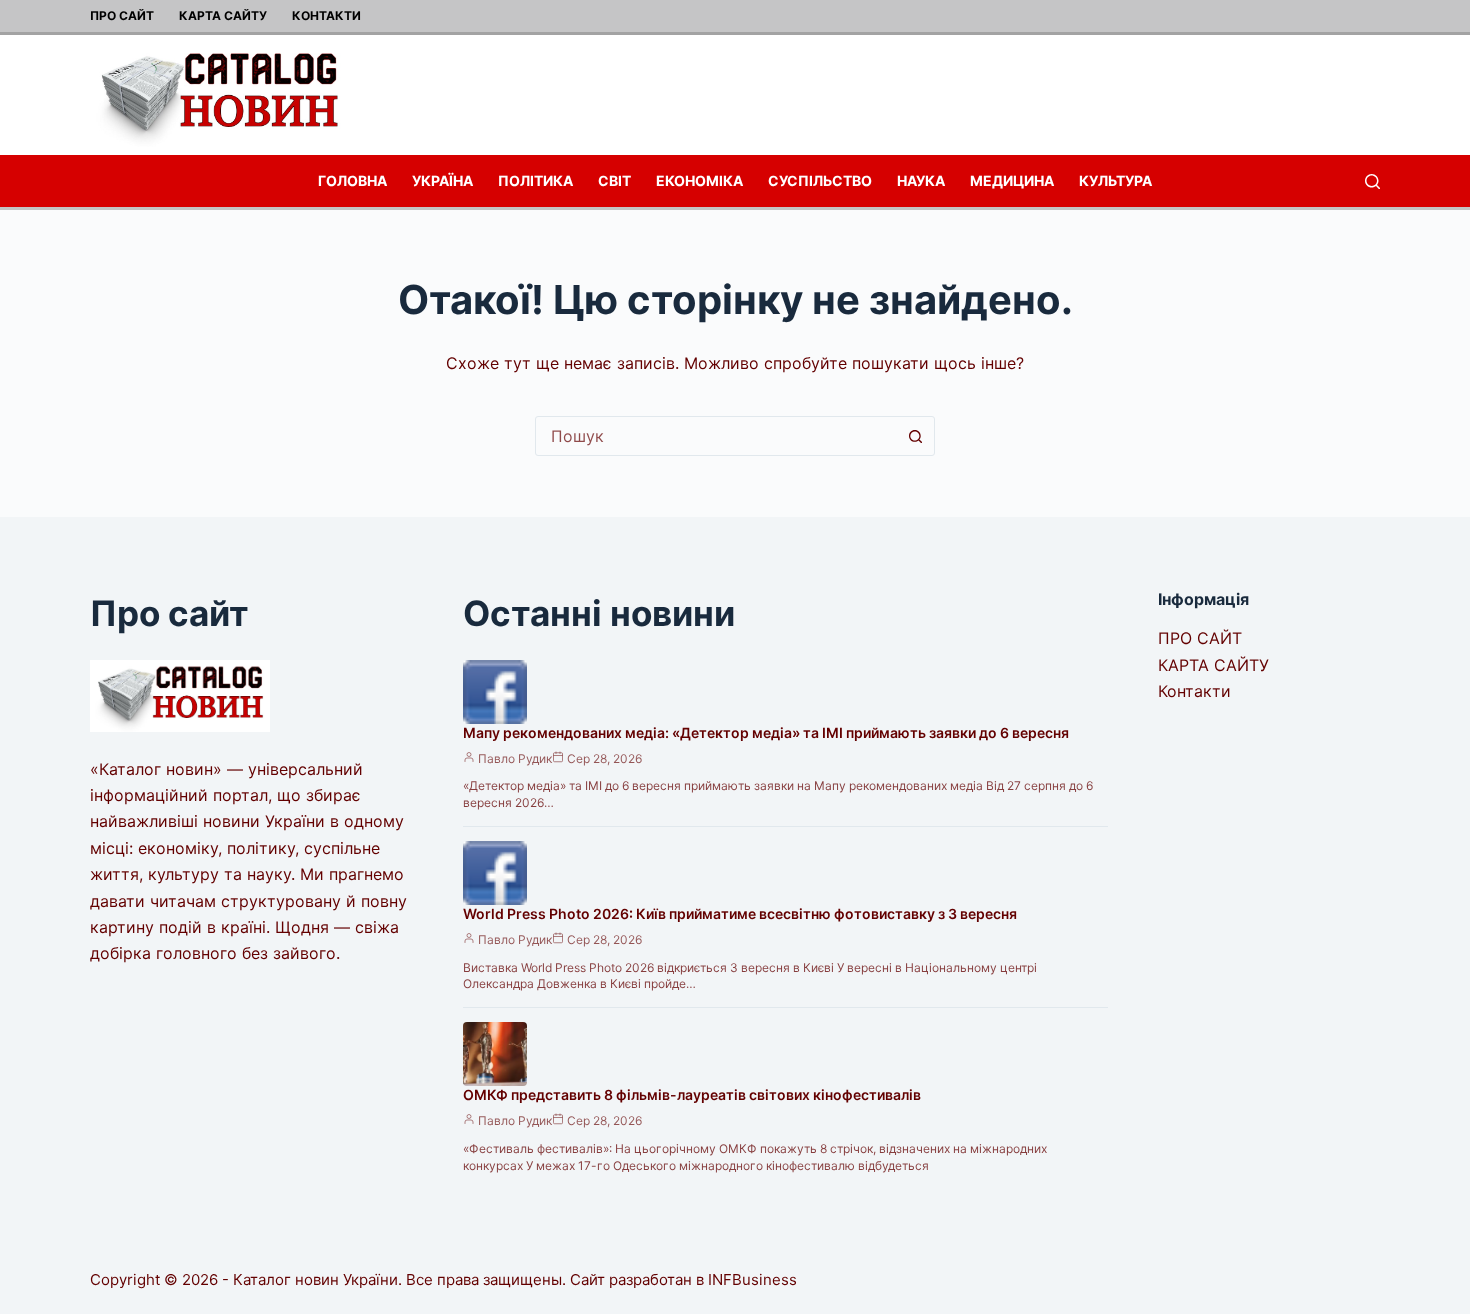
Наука (921, 180)
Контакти (326, 15)
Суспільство (820, 180)
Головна (352, 180)
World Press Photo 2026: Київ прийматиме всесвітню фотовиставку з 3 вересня (740, 913)
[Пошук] (1372, 181)
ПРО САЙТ (122, 15)
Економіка (699, 180)
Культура (1115, 180)
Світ (614, 180)
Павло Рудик (515, 758)
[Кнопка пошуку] (915, 436)
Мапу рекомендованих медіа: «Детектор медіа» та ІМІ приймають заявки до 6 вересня (766, 732)
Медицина (1012, 180)
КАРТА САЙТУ (223, 15)
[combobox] (716, 436)
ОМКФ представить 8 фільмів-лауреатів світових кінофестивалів (692, 1094)
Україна (442, 180)
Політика (535, 180)
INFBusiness (752, 1279)
